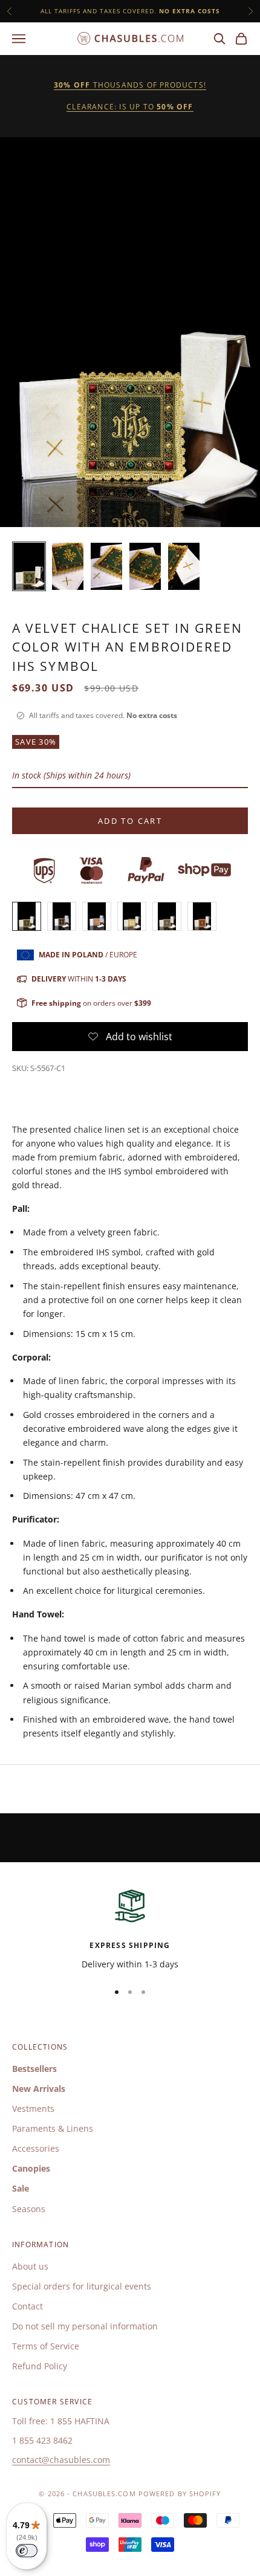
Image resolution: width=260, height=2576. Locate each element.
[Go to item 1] (29, 566)
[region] (130, 1928)
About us (30, 2266)
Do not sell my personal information (85, 2326)
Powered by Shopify (180, 2493)
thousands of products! (130, 85)
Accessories (36, 2148)
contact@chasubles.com (61, 2460)
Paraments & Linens (53, 2128)
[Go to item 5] (184, 566)
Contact (28, 2306)
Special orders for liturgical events (82, 2286)
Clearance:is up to (130, 107)
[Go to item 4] (145, 566)
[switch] (27, 2551)
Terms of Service (46, 2346)
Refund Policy (40, 2366)
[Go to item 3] (106, 566)
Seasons (29, 2209)
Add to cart (130, 821)
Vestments (33, 2108)
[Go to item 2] (68, 566)
